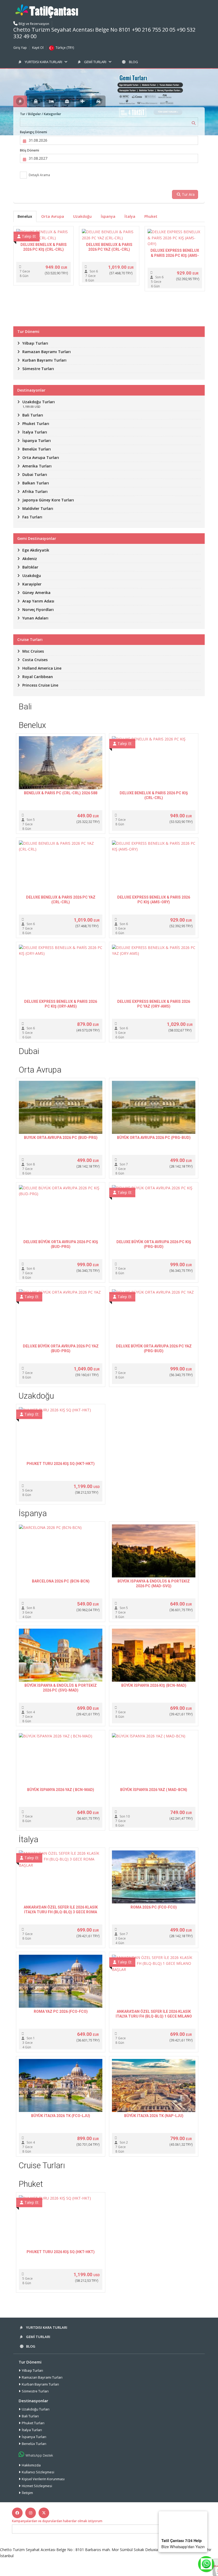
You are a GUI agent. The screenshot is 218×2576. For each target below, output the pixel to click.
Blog (133, 62)
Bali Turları (30, 2416)
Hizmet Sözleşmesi (37, 2486)
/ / (41, 114)
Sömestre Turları (35, 2391)
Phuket (151, 216)
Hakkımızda (31, 2465)
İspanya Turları (34, 2437)
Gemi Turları (95, 62)
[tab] (20, 101)
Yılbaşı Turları (32, 2370)
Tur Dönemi (30, 2362)
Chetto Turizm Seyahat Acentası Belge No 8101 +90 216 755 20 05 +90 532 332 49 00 (104, 33)
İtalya (130, 216)
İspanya (108, 216)
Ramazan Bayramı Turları (42, 2377)
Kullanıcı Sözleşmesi (38, 2472)
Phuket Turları (33, 2423)
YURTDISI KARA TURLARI (43, 62)
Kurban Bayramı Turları (40, 2384)
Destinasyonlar (33, 2401)
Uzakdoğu (82, 216)
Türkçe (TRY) (65, 48)
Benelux (25, 216)
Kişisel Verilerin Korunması (43, 2479)
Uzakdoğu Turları (36, 2409)
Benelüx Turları (34, 2444)
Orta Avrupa (53, 216)
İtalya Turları (32, 2430)
